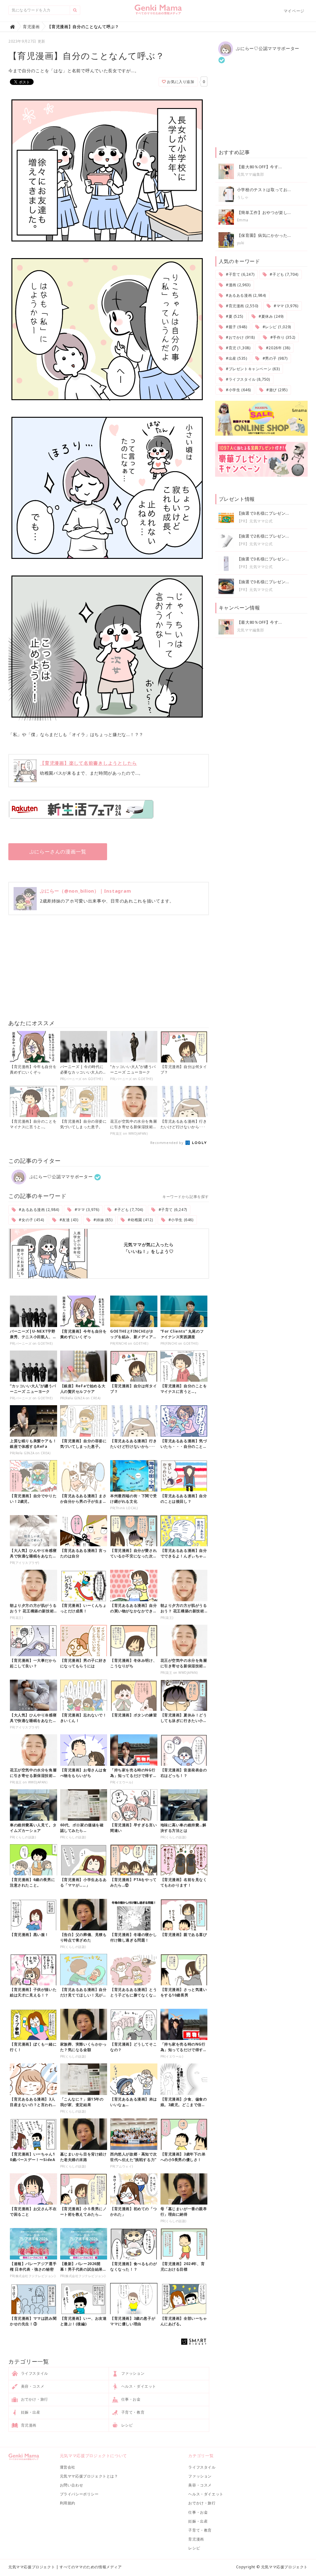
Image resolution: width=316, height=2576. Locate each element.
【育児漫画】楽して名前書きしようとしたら (88, 763)
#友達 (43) (68, 1220)
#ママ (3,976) (86, 1210)
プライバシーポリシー (79, 2494)
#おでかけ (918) (240, 337)
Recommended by (167, 1143)
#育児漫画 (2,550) (241, 306)
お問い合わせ (72, 2485)
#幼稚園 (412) (140, 1220)
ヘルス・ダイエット (138, 2386)
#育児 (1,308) (237, 348)
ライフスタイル (34, 2373)
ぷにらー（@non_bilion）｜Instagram (85, 891)
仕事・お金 (130, 2399)
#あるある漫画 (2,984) (39, 1210)
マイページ (294, 11)
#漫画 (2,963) (237, 285)
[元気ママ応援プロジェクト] (158, 12)
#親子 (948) (236, 327)
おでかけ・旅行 (34, 2399)
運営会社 (68, 2467)
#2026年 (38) (277, 348)
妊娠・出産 (30, 2412)
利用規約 (68, 2503)
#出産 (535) (236, 358)
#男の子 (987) (274, 358)
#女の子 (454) (31, 1220)
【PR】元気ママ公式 (255, 521)
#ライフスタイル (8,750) (247, 379)
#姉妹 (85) (102, 1220)
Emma (243, 220)
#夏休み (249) (270, 316)
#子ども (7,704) (128, 1210)
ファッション (132, 2373)
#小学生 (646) (180, 1220)
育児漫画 (28, 2425)
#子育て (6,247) (172, 1210)
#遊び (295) (276, 390)
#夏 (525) (234, 316)
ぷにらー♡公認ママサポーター (60, 1177)
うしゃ (243, 197)
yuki (241, 243)
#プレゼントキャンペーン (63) (252, 369)
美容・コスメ (32, 2386)
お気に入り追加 (180, 82)
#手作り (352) (282, 337)
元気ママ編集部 (251, 174)
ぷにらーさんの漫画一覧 (58, 852)
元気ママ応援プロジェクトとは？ (89, 2476)
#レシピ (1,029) (276, 327)
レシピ (126, 2425)
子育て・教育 (132, 2412)
